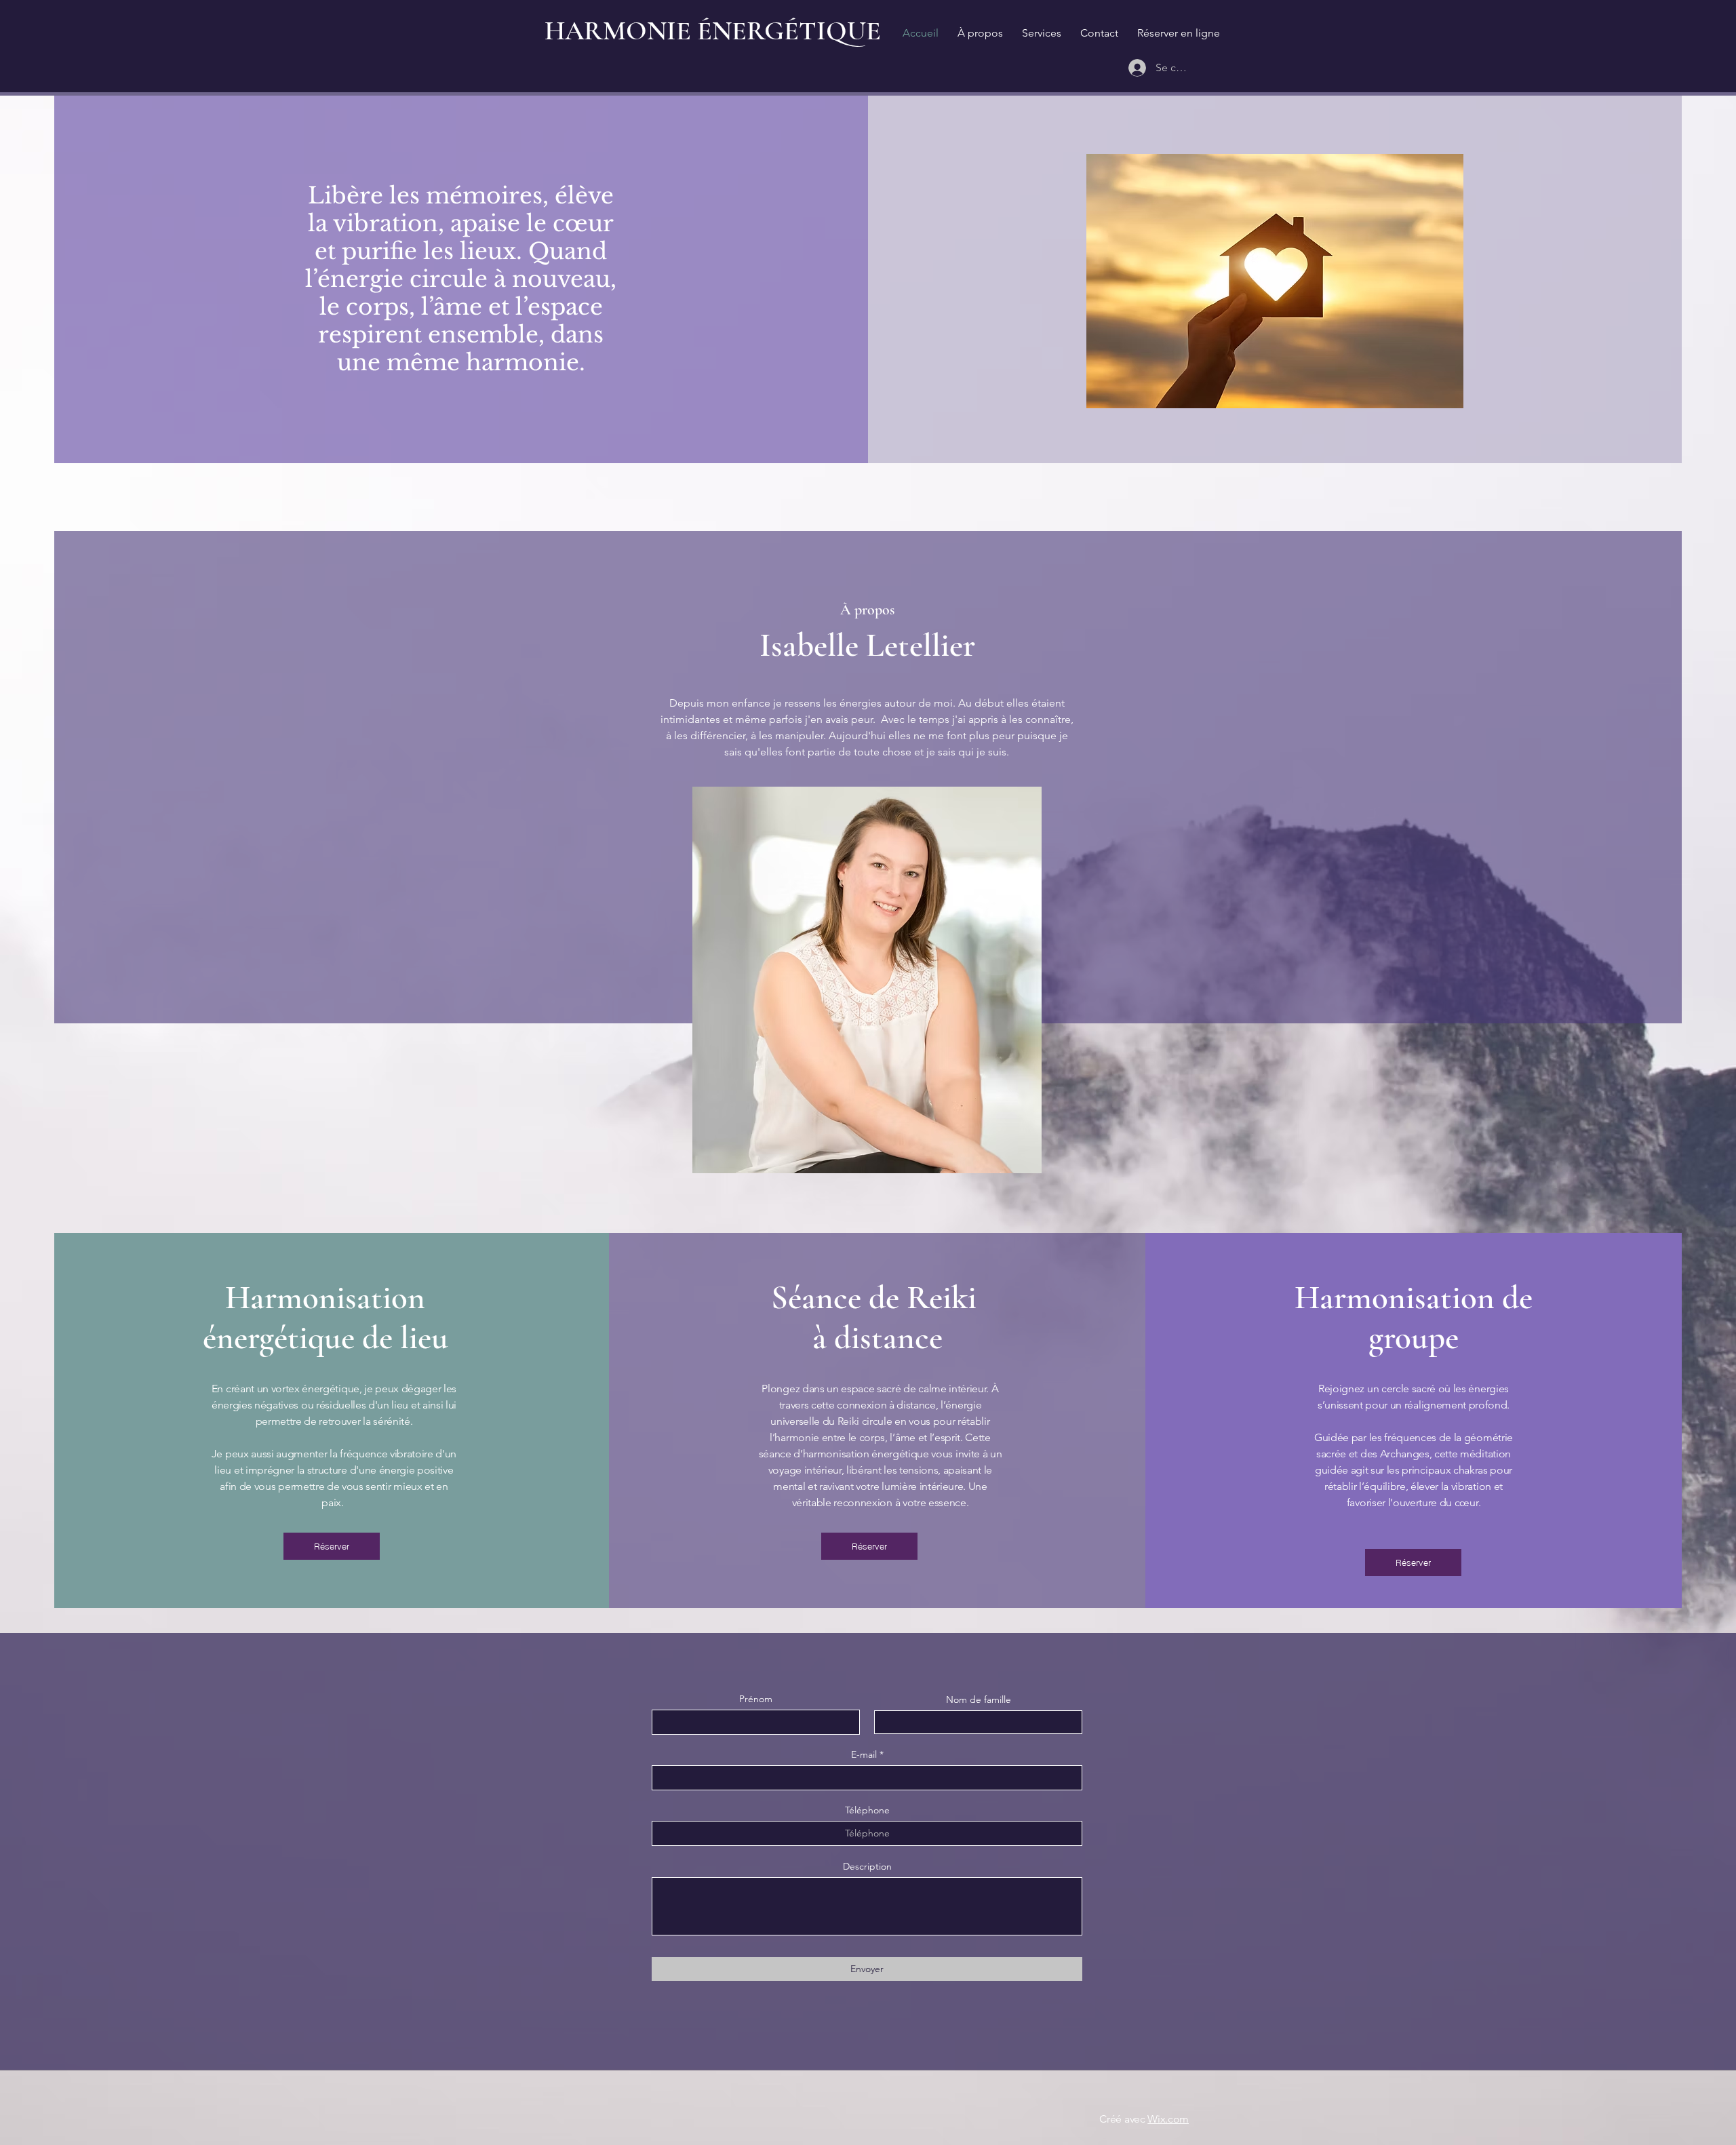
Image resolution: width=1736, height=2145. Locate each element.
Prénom (756, 1699)
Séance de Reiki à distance (877, 1318)
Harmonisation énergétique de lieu (325, 1318)
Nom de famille (979, 1699)
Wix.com (1168, 2119)
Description (867, 1866)
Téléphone (867, 1810)
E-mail (864, 1754)
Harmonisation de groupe (1414, 1318)
